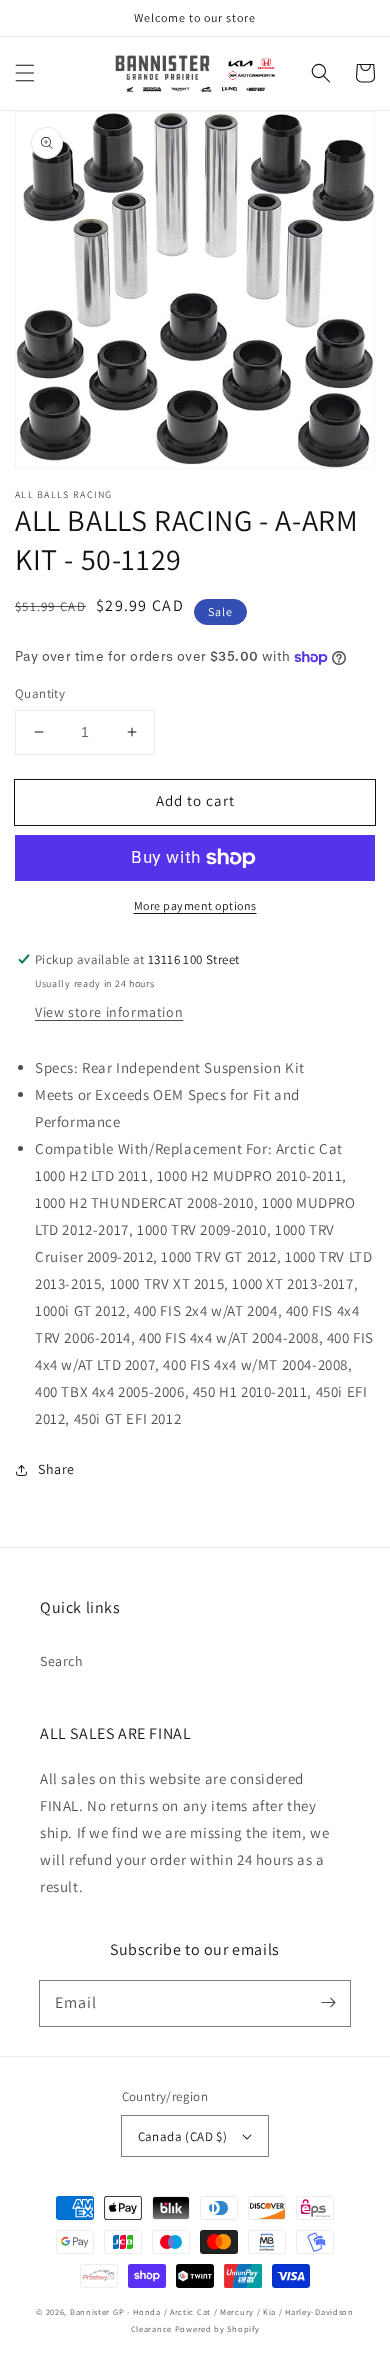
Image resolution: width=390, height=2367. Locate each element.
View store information (109, 1012)
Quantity (40, 693)
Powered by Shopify (217, 2328)
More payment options (195, 905)
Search (62, 1661)
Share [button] (56, 1469)
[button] (25, 73)
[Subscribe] (328, 2003)
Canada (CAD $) (183, 2136)
